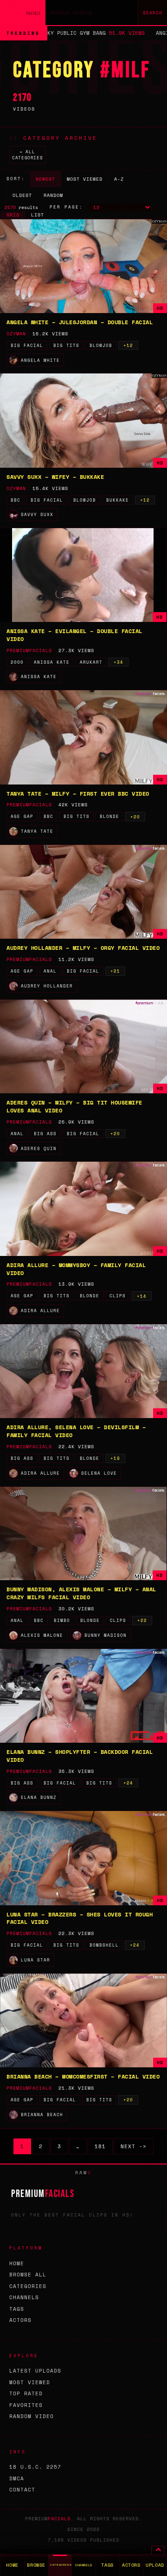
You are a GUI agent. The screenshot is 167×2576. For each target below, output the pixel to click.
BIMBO (62, 1620)
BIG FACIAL (27, 345)
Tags (17, 2309)
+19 (115, 1458)
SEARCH (153, 13)
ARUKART (91, 662)
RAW (83, 2173)
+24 (128, 1783)
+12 (128, 345)
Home (17, 2263)
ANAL (50, 971)
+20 (135, 817)
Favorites (26, 2405)
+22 (142, 1620)
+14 (142, 1296)
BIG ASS (45, 1134)
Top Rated (26, 2393)
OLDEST (22, 195)
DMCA (17, 2478)
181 (100, 2146)
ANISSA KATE (52, 662)
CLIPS (118, 1296)
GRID (13, 215)
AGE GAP (22, 816)
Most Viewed (30, 2382)
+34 (119, 662)
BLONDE (109, 816)
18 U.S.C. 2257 (35, 2467)
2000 (17, 662)
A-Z (119, 179)
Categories (28, 2286)
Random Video (32, 2416)
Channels (24, 2297)
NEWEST (45, 179)
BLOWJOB (101, 345)
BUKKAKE (118, 500)
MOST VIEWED (85, 179)
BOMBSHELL (104, 1945)
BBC (16, 500)
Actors (20, 2320)
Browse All (28, 2275)
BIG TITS (66, 345)
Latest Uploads (35, 2371)
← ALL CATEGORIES (27, 155)
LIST (38, 215)
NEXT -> (134, 2146)
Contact (22, 2490)
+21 (115, 971)
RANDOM (53, 195)
